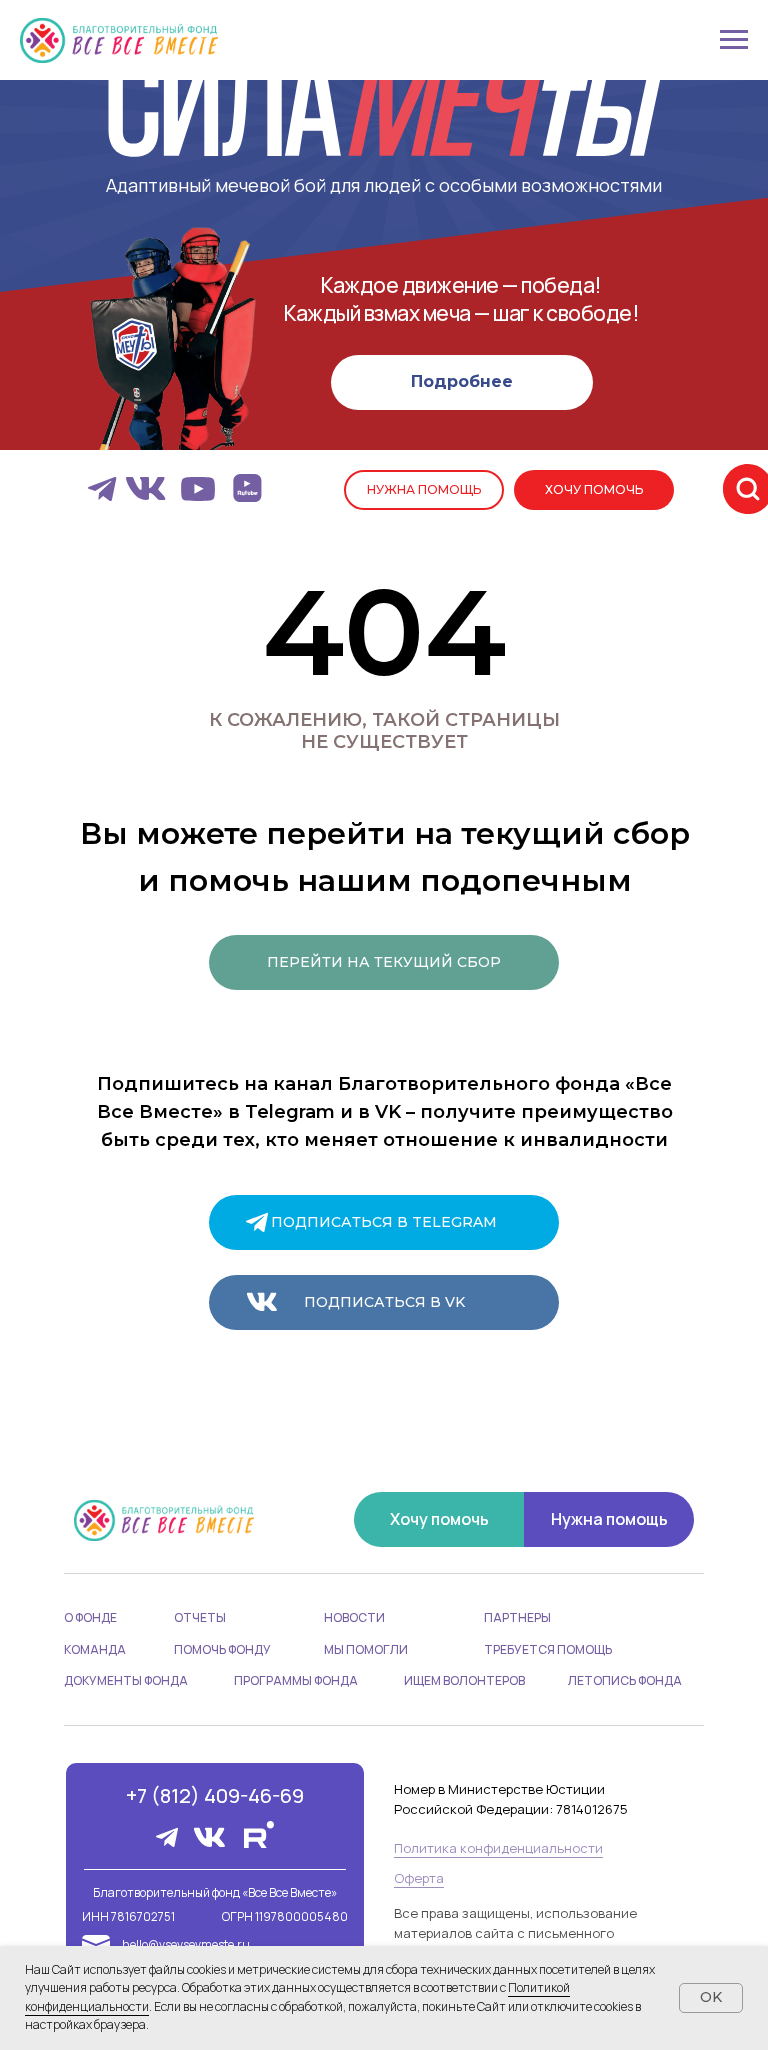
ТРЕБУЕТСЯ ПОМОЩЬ (548, 1649)
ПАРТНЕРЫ (517, 1617)
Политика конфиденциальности (498, 1848)
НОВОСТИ (354, 1617)
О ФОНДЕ (90, 1617)
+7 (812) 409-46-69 (215, 1795)
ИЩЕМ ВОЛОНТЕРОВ (464, 1680)
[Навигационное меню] (734, 40)
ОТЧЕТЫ (200, 1617)
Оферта (419, 1878)
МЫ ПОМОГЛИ (366, 1649)
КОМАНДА (95, 1649)
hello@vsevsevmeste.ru (186, 1944)
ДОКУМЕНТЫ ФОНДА (126, 1680)
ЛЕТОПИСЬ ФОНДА (625, 1680)
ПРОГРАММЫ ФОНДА (296, 1680)
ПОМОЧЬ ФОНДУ (222, 1649)
